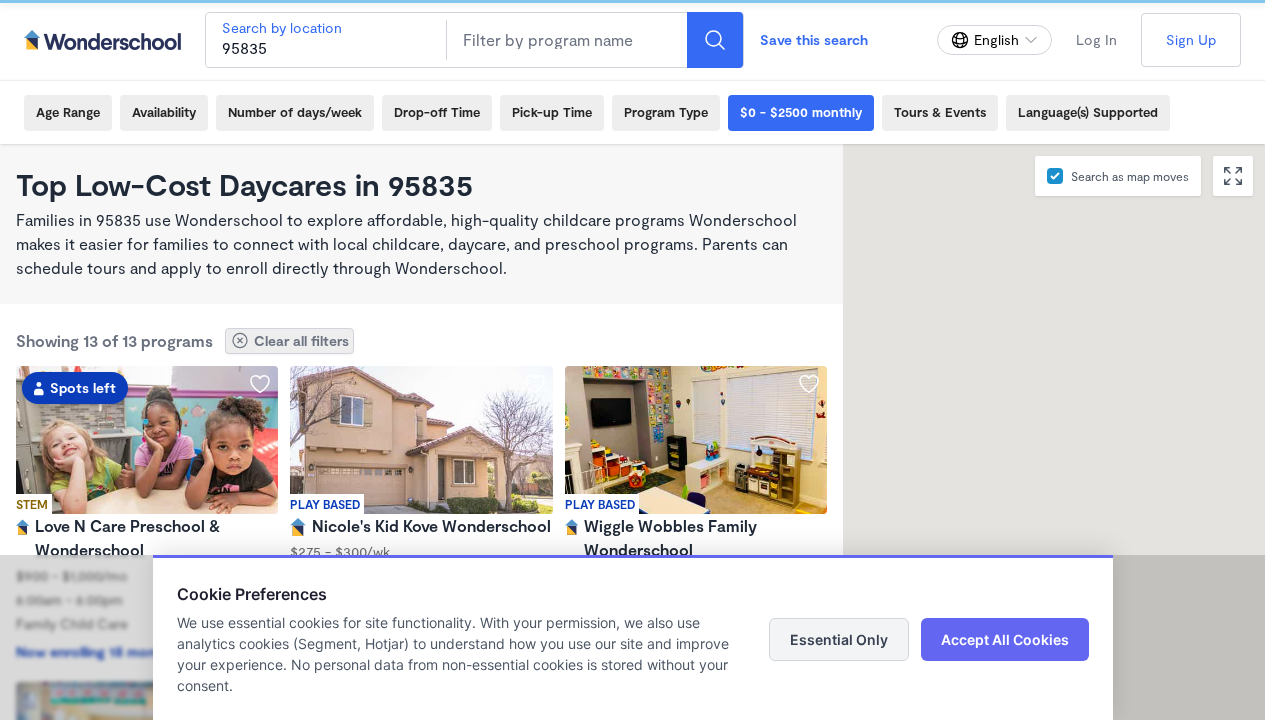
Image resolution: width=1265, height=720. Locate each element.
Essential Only (839, 639)
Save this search (814, 39)
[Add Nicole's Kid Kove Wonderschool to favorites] (535, 384)
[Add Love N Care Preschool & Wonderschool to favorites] (260, 384)
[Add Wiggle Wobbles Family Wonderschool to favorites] (809, 384)
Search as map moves (1130, 176)
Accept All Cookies (1005, 639)
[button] (1034, 455)
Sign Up (1191, 39)
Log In (1096, 39)
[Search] (715, 40)
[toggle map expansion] (1233, 176)
